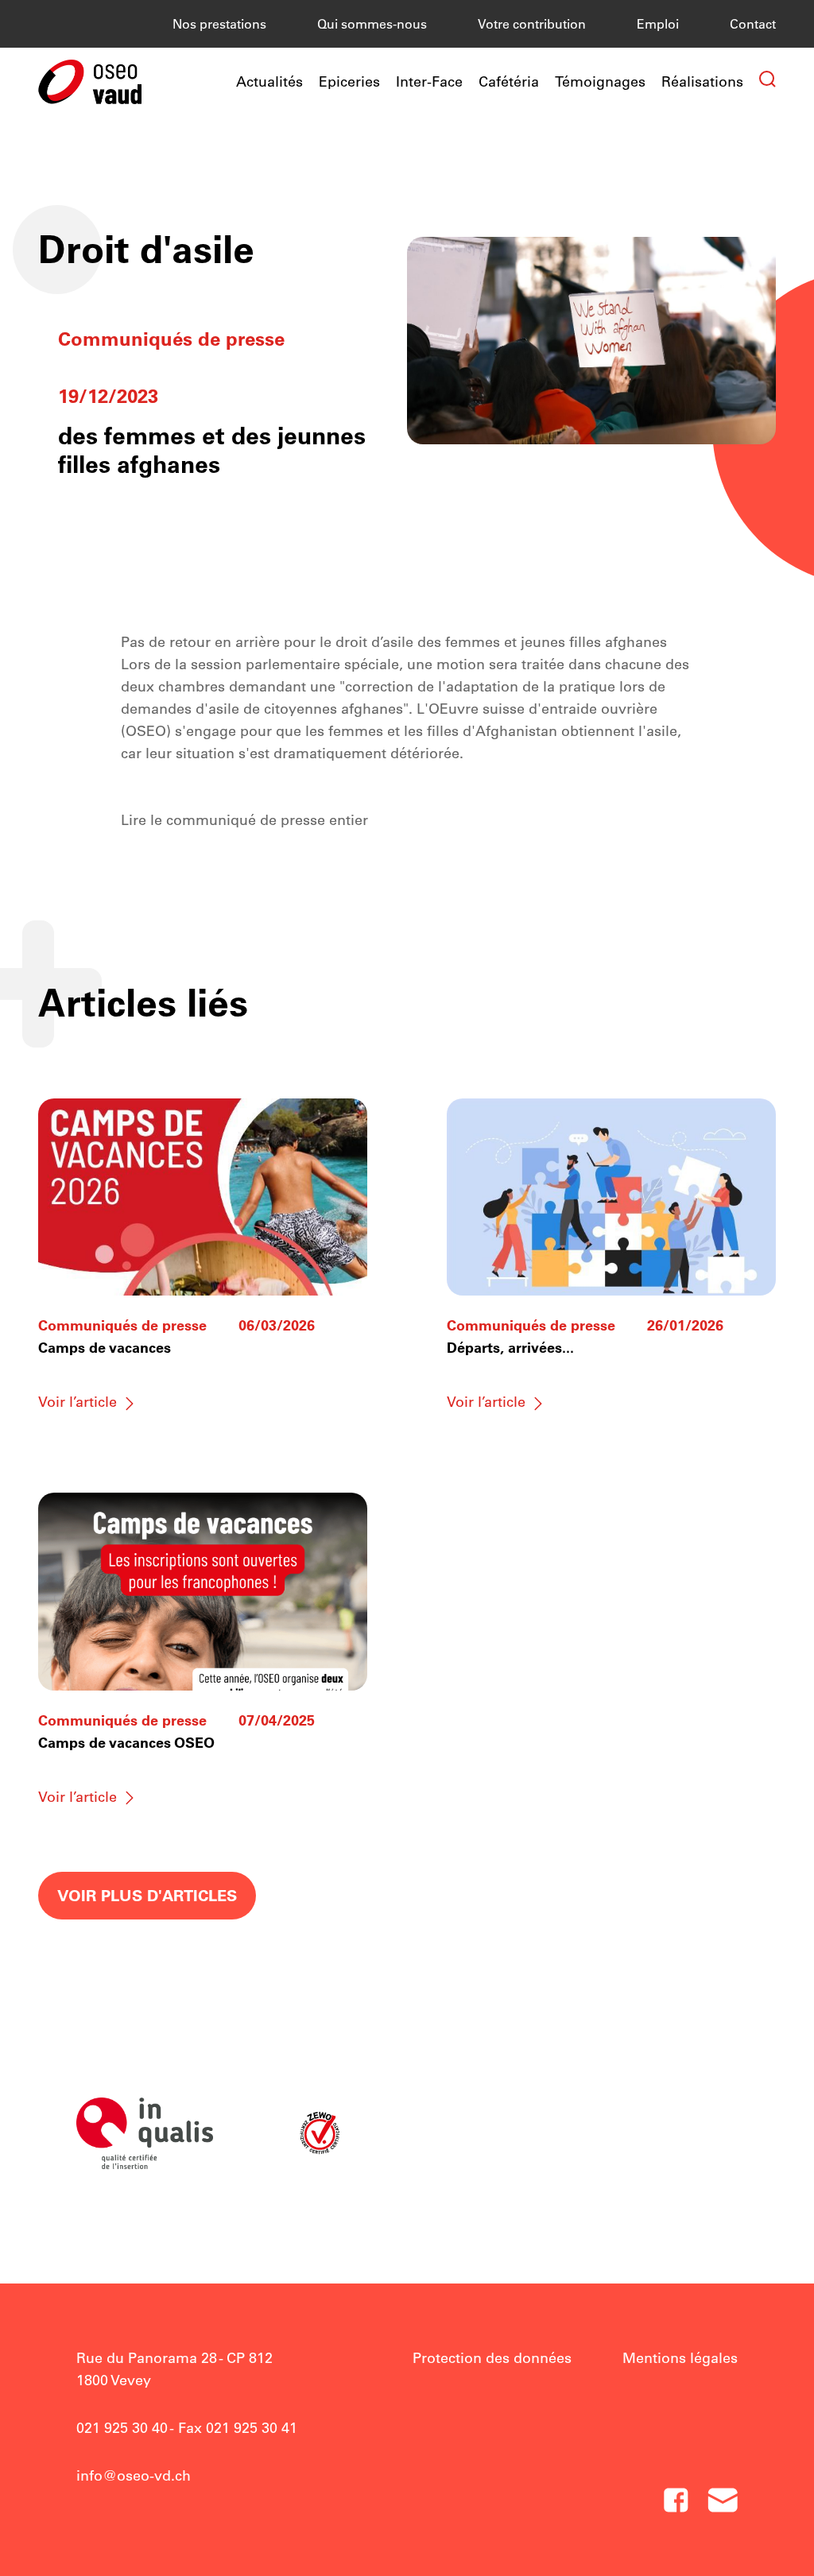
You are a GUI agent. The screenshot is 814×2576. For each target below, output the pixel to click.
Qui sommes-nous (372, 24)
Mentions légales (680, 2358)
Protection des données (492, 2358)
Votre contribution (532, 24)
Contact (753, 24)
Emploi (658, 24)
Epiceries (349, 81)
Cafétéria (509, 81)
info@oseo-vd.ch (134, 2475)
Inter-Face (429, 81)
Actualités (269, 81)
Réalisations (702, 81)
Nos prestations (219, 24)
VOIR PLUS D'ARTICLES (147, 1895)
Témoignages (600, 81)
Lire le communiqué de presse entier (244, 820)
